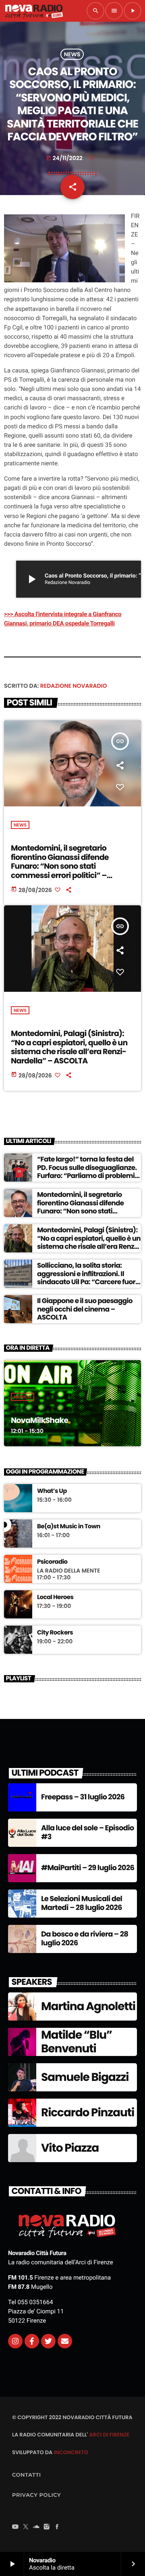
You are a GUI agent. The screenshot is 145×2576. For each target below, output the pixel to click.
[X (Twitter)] (26, 2528)
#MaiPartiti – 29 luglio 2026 (88, 1868)
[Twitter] (48, 2341)
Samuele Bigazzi (85, 2077)
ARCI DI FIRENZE (109, 2435)
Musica (23, 1397)
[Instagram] (15, 2341)
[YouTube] (15, 2528)
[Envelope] (65, 2341)
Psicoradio (52, 1562)
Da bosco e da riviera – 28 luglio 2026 (85, 1939)
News (72, 54)
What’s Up (52, 1491)
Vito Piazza (70, 2148)
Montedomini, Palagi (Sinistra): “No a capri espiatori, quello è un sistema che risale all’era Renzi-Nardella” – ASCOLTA (69, 1047)
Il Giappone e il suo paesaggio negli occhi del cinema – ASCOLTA (85, 1309)
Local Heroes (55, 1597)
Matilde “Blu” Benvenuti (77, 2042)
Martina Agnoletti (88, 2006)
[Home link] (34, 11)
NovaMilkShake (39, 1420)
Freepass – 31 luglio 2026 (83, 1797)
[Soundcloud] (36, 2528)
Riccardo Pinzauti (88, 2112)
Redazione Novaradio (74, 686)
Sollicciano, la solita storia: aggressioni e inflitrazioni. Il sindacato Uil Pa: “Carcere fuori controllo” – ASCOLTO (87, 1278)
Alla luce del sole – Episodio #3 (88, 1833)
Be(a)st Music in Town (69, 1527)
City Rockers (55, 1633)
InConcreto (71, 2452)
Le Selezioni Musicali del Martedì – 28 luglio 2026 (82, 1903)
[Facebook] (57, 2528)
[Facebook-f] (32, 2341)
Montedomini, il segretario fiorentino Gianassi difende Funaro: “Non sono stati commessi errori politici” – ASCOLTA (60, 866)
